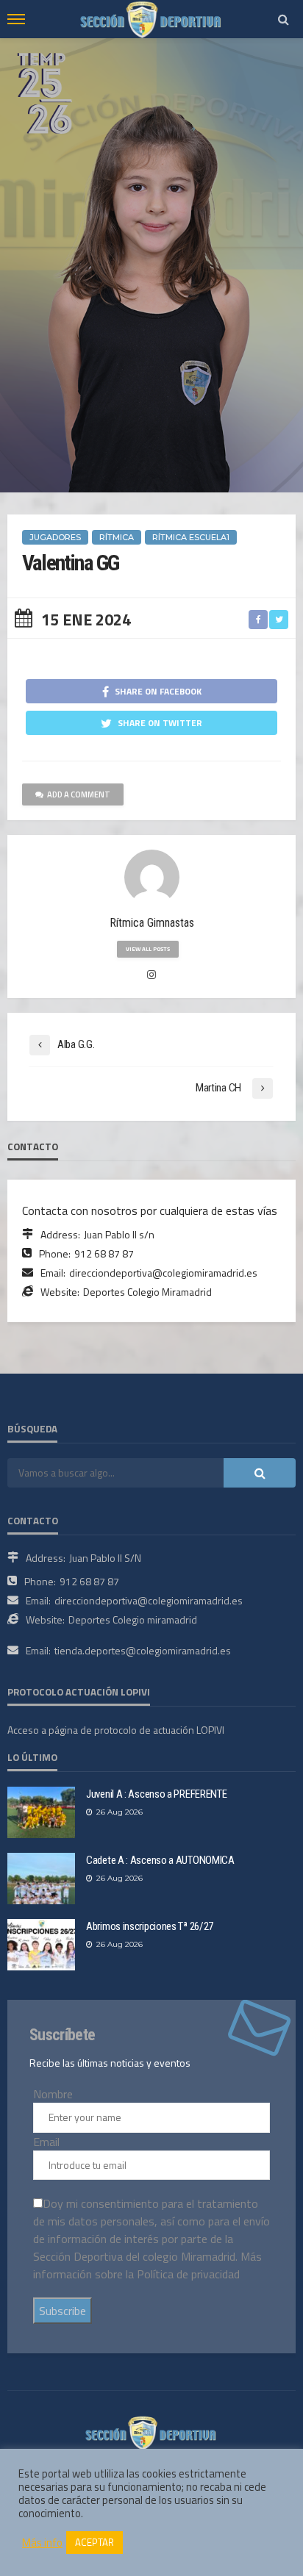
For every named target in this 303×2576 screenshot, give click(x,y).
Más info (42, 2543)
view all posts (148, 949)
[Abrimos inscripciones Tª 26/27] (41, 1945)
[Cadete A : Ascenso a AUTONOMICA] (41, 1879)
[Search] (283, 19)
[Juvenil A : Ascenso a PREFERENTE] (41, 1812)
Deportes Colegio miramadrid (133, 1619)
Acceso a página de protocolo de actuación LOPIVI (116, 1730)
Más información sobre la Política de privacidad (147, 2265)
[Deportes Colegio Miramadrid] (151, 2431)
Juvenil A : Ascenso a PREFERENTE (156, 1794)
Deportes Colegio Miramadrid (147, 1292)
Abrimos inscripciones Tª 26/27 (150, 1926)
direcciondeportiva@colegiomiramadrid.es (163, 1273)
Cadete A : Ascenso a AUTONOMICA (160, 1860)
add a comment (79, 794)
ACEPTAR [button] (95, 2542)
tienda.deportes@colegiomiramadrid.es (143, 1650)
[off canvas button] (16, 19)
